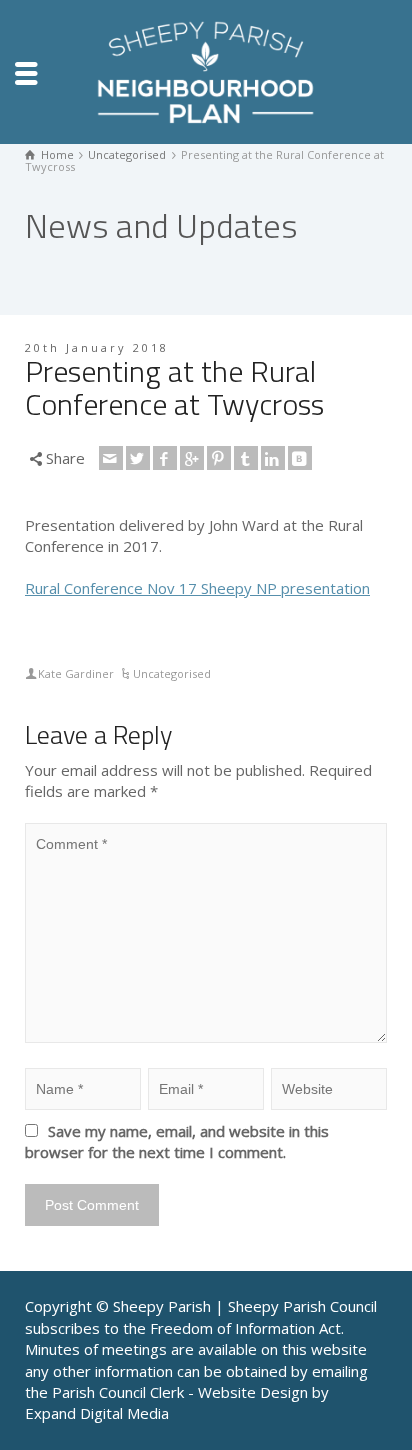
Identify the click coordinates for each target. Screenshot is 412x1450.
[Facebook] (165, 458)
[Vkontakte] (300, 458)
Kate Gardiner (76, 673)
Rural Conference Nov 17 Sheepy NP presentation (197, 588)
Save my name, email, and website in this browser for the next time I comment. (177, 1141)
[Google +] (192, 458)
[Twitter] (138, 458)
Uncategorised (172, 673)
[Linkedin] (273, 458)
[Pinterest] (219, 458)
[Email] (111, 458)
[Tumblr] (246, 458)
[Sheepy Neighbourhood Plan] (206, 70)
